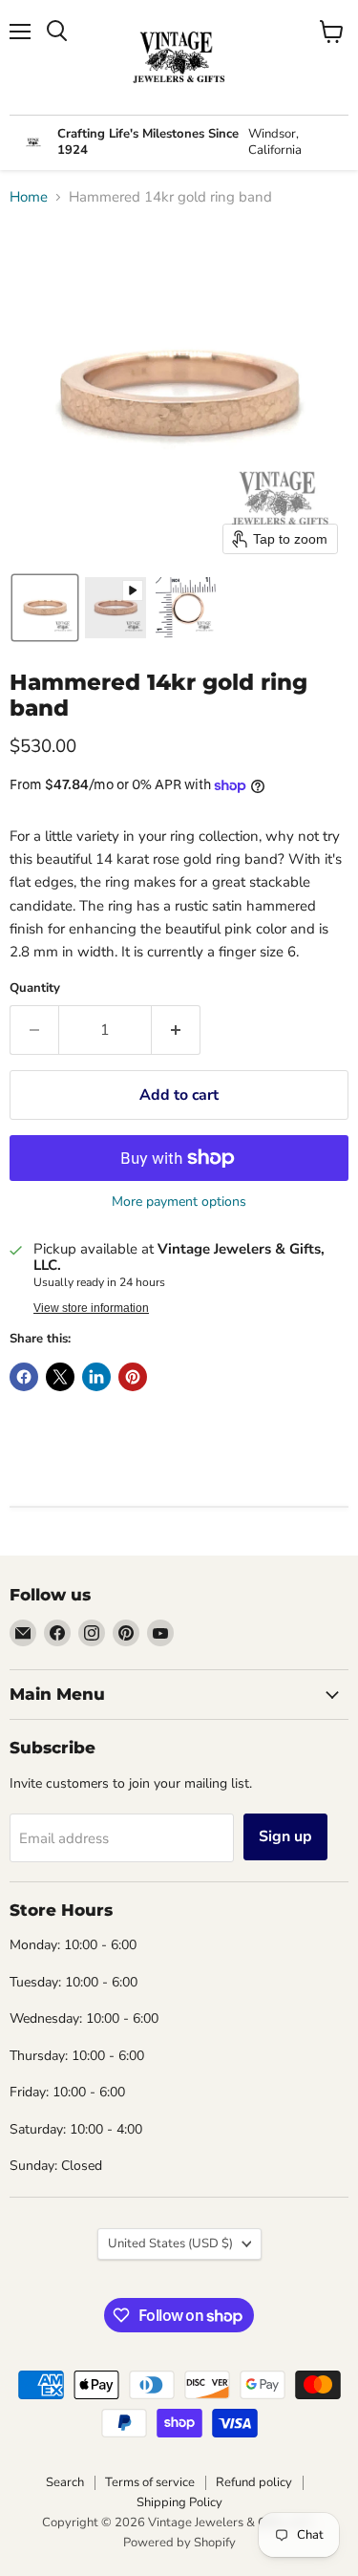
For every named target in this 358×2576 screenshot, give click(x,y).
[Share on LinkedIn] (96, 1377)
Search (65, 2482)
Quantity (35, 988)
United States (170, 2243)
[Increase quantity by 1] (176, 1030)
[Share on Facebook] (24, 1377)
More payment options (179, 1202)
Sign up (285, 1836)
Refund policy (254, 2482)
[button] (45, 608)
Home (29, 197)
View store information (91, 1308)
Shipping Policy (179, 2502)
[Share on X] (60, 1377)
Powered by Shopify (179, 2543)
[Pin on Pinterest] (133, 1377)
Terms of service (150, 2482)
